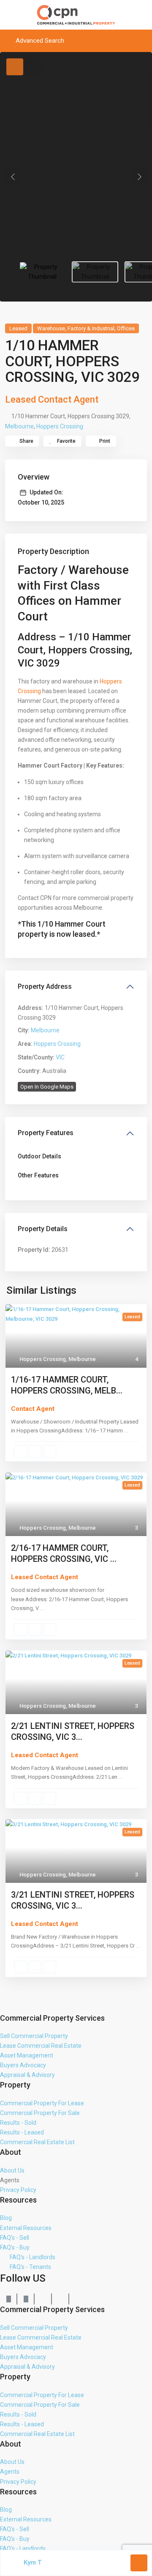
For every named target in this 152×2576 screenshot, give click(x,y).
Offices (126, 328)
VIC (60, 1057)
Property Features (46, 1133)
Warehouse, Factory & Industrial (76, 328)
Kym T (33, 2562)
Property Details (43, 1229)
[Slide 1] (95, 272)
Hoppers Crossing (60, 426)
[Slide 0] (42, 272)
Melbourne (19, 426)
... (126, 1431)
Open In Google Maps (47, 1087)
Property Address (45, 986)
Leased (18, 328)
